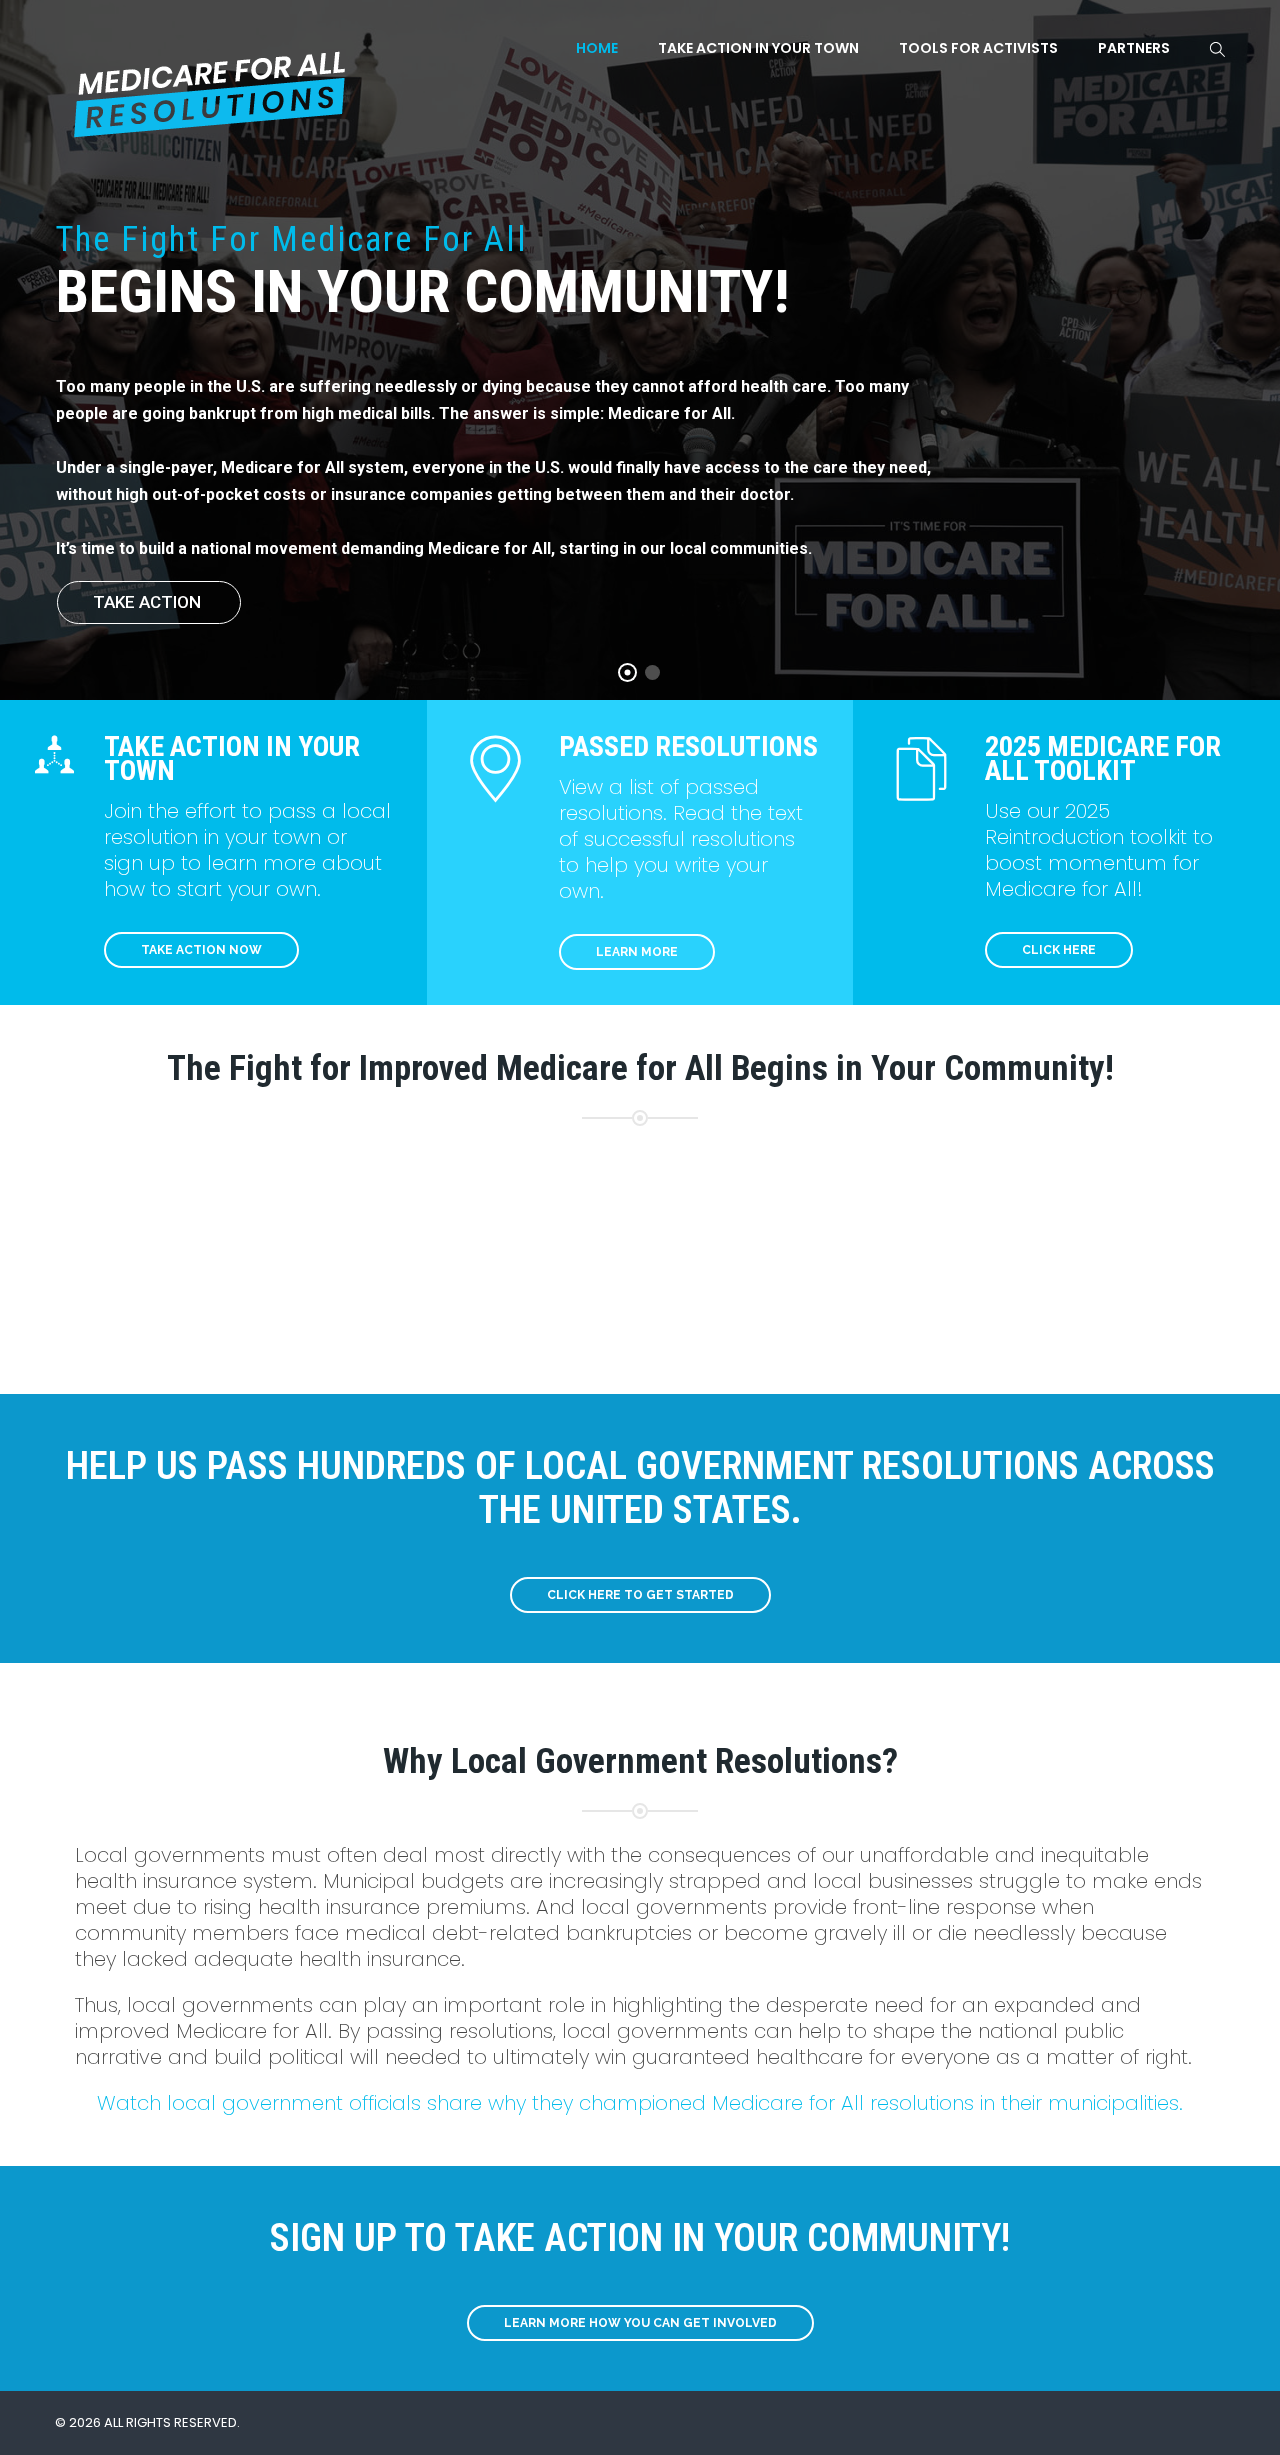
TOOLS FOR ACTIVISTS (978, 48)
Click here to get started (640, 1595)
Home (597, 48)
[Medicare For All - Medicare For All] (211, 81)
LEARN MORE (637, 952)
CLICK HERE (1059, 950)
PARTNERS (1134, 48)
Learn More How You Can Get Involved (640, 2323)
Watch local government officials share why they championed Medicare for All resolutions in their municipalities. (640, 2103)
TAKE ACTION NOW (201, 950)
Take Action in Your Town (758, 48)
